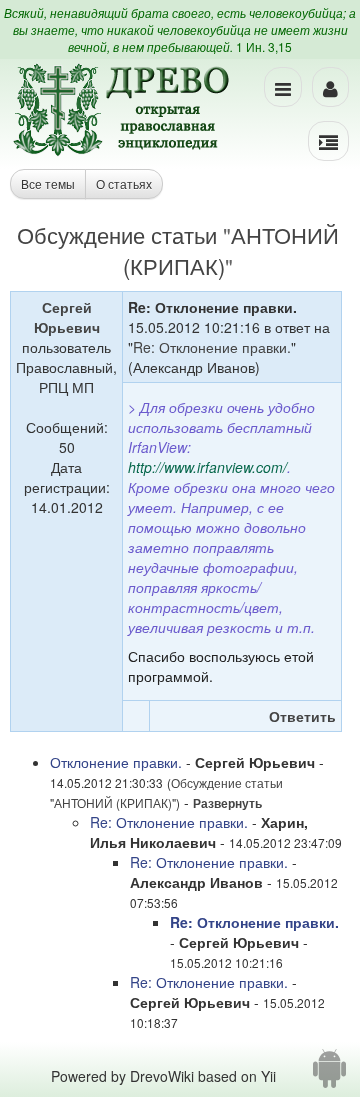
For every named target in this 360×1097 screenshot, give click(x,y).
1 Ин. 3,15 (264, 46)
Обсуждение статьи (117, 234)
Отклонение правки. (116, 762)
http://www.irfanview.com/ (207, 467)
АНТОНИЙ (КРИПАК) (113, 802)
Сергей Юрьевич (67, 317)
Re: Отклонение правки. (212, 347)
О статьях (124, 183)
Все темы (48, 183)
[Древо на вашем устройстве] (329, 1076)
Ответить (302, 716)
